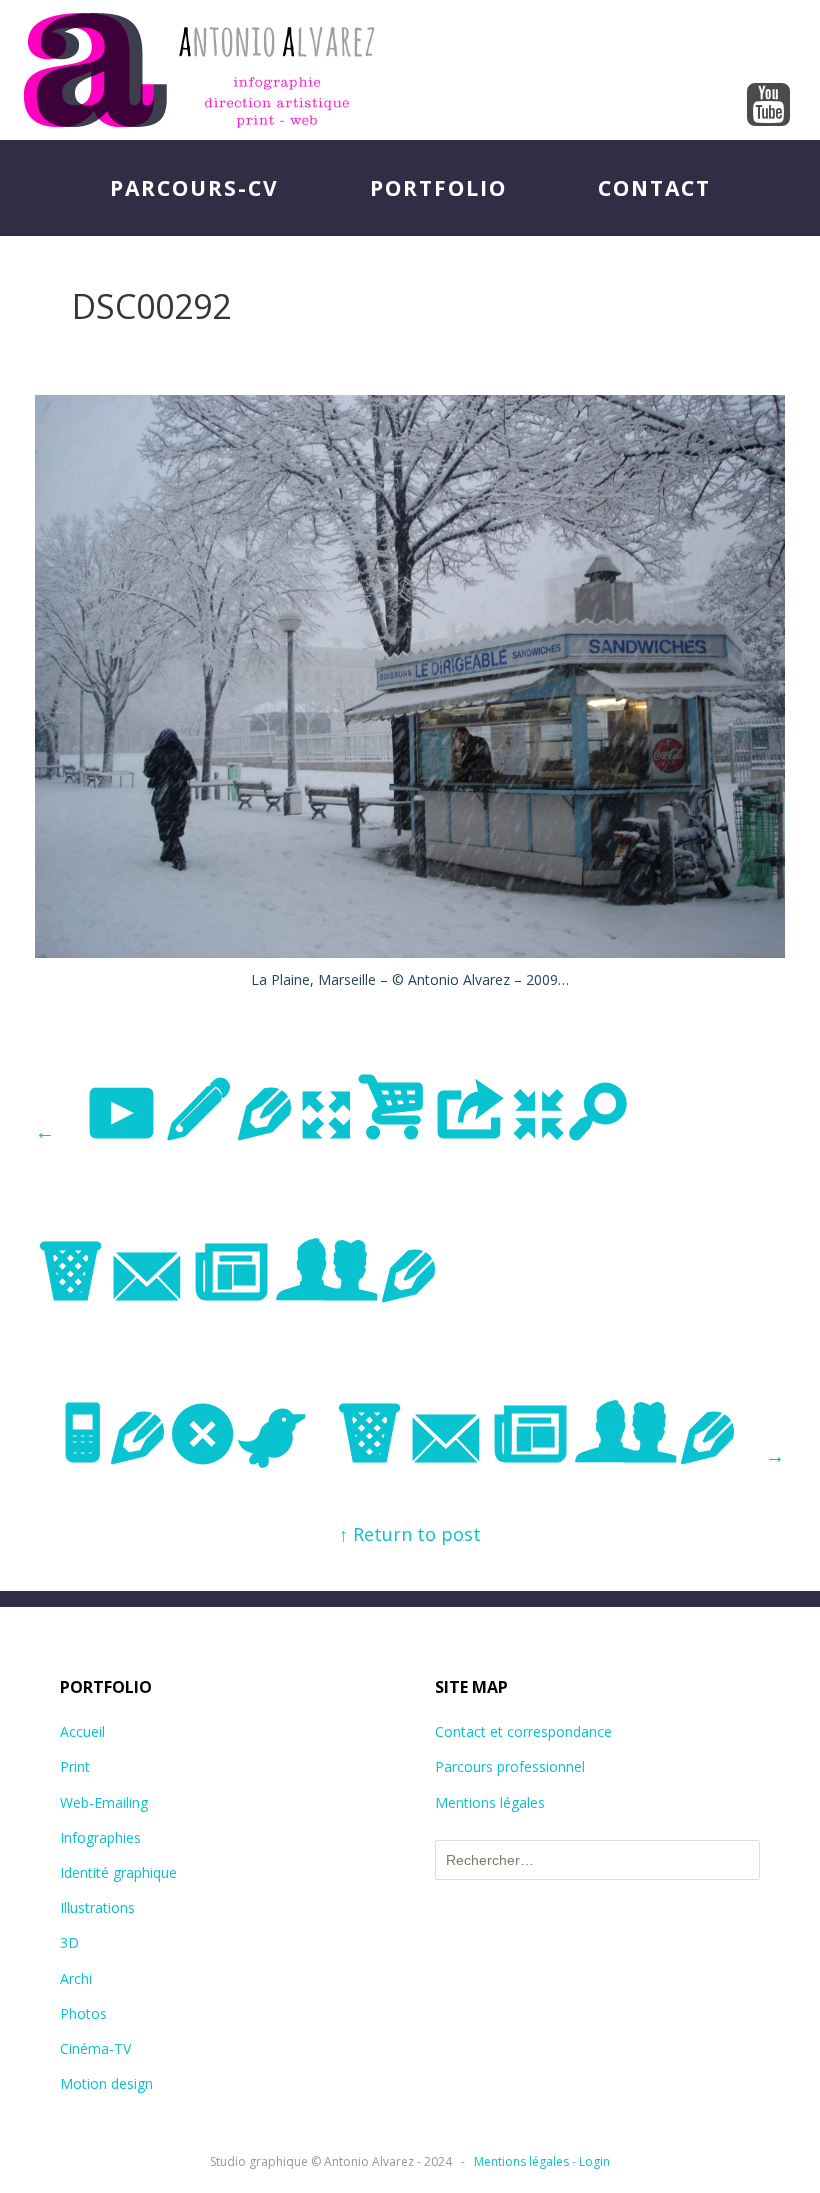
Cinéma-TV (95, 2048)
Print (75, 1766)
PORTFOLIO (438, 188)
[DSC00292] (410, 951)
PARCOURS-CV (194, 188)
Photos (83, 2013)
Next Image (421, 1437)
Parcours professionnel (510, 1766)
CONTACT (654, 188)
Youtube (769, 106)
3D (69, 1942)
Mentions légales (490, 1802)
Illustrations (97, 1907)
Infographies (100, 1837)
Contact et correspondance (523, 1731)
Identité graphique (118, 1872)
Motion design (106, 2083)
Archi (76, 1978)
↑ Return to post (410, 1534)
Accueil (82, 1731)
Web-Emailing (104, 1802)
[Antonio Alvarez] (410, 70)
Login (594, 2161)
